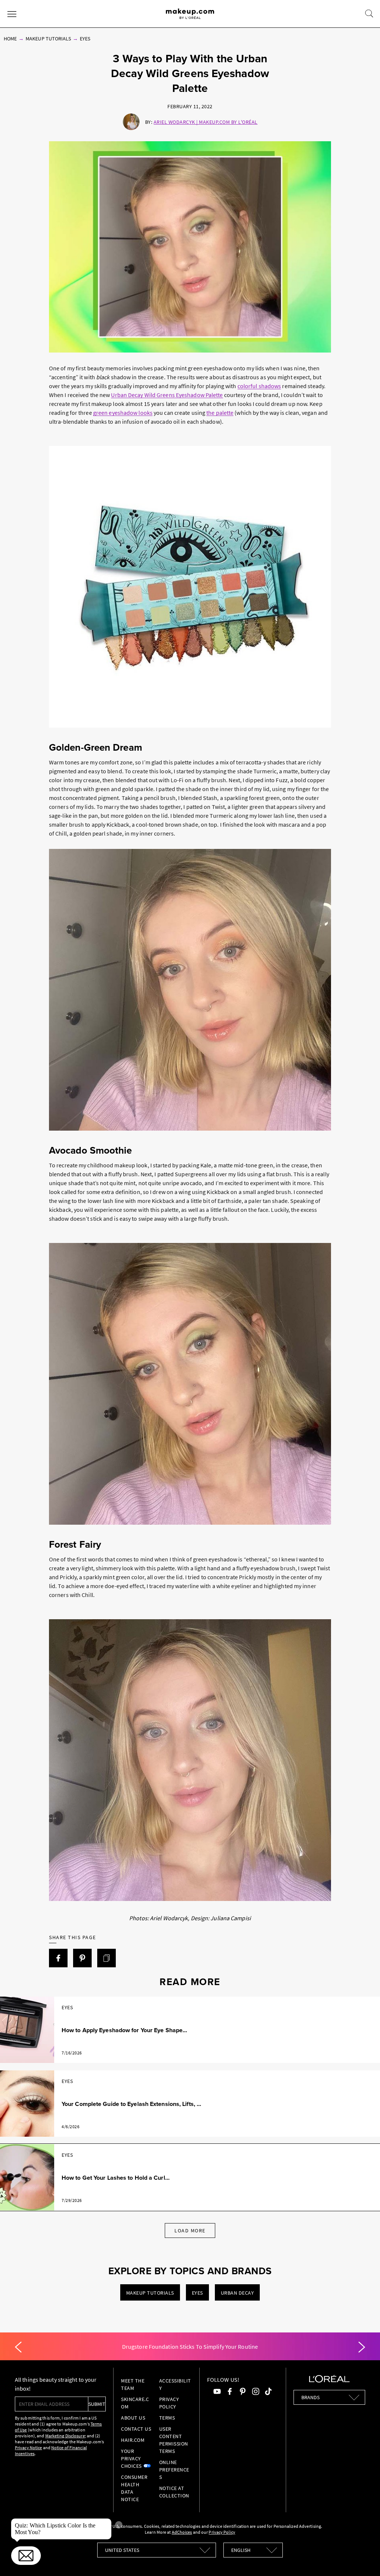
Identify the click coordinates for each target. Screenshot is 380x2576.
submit (97, 2404)
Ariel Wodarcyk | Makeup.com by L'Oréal (206, 122)
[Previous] (18, 2347)
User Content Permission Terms (174, 2440)
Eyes (85, 39)
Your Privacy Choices (131, 2458)
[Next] (362, 2347)
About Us (133, 2418)
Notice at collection (174, 2492)
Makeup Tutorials (48, 39)
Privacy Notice (28, 2448)
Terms (167, 2418)
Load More (190, 2231)
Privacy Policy (169, 2403)
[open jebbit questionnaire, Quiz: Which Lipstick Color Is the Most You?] (26, 2556)
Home (10, 39)
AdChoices (182, 2532)
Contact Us (136, 2429)
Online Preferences (174, 2470)
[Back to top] (363, 2559)
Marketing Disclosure (65, 2436)
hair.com (133, 2440)
